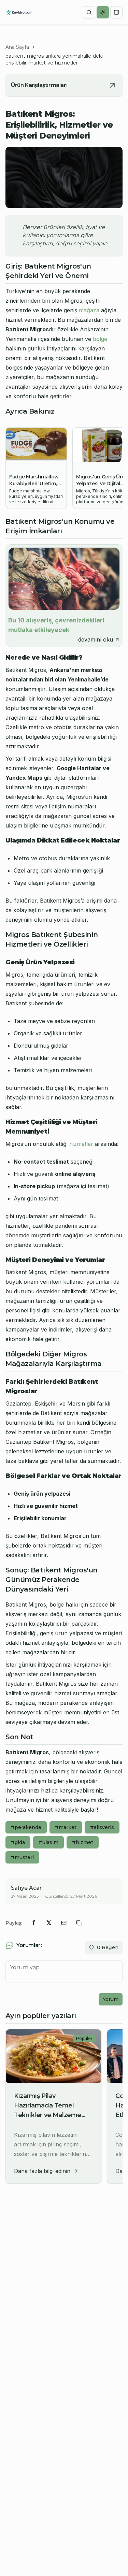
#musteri (22, 1857)
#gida (18, 1842)
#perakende (26, 1827)
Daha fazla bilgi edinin (42, 2171)
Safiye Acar (26, 1888)
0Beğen (108, 1947)
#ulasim (48, 1842)
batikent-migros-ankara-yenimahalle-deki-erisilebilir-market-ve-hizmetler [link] (55, 59)
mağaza (89, 310)
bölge (100, 339)
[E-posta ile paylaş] (64, 1923)
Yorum (111, 1999)
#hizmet (83, 1842)
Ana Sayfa (17, 47)
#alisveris (102, 1827)
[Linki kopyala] (79, 1923)
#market (66, 1827)
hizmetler (81, 1144)
